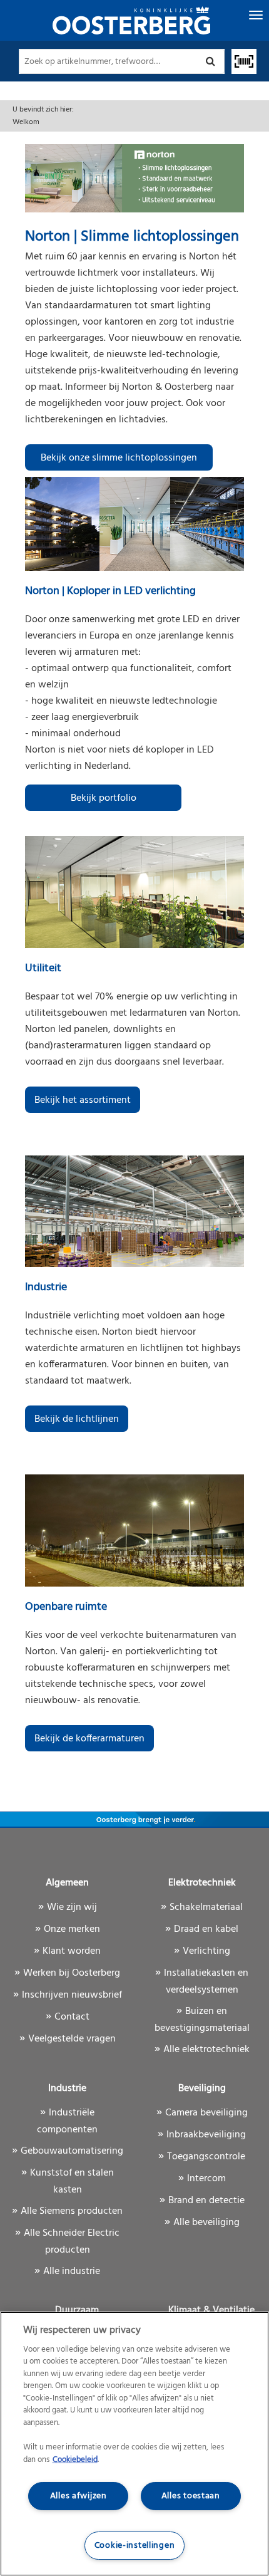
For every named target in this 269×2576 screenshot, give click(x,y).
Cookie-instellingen (135, 2546)
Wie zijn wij (72, 1907)
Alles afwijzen (79, 2496)
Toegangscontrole (206, 2157)
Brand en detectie (206, 2201)
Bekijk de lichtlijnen (77, 1419)
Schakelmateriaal (206, 1907)
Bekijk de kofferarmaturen (89, 1739)
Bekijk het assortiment (83, 1100)
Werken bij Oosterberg (72, 1973)
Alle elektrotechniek (206, 2050)
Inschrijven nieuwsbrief (72, 1995)
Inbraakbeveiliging (206, 2135)
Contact (72, 2017)
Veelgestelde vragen (72, 2039)
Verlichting (206, 1951)
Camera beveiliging (206, 2113)
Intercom (206, 2179)
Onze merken (72, 1929)
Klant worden (72, 1951)
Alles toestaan (191, 2496)
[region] (134, 2444)
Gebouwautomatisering (72, 2151)
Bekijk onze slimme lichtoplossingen (119, 458)
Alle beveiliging (206, 2223)
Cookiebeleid (75, 2460)
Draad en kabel (206, 1929)
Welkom (26, 122)
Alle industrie (72, 2271)
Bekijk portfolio (104, 798)
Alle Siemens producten (72, 2211)
